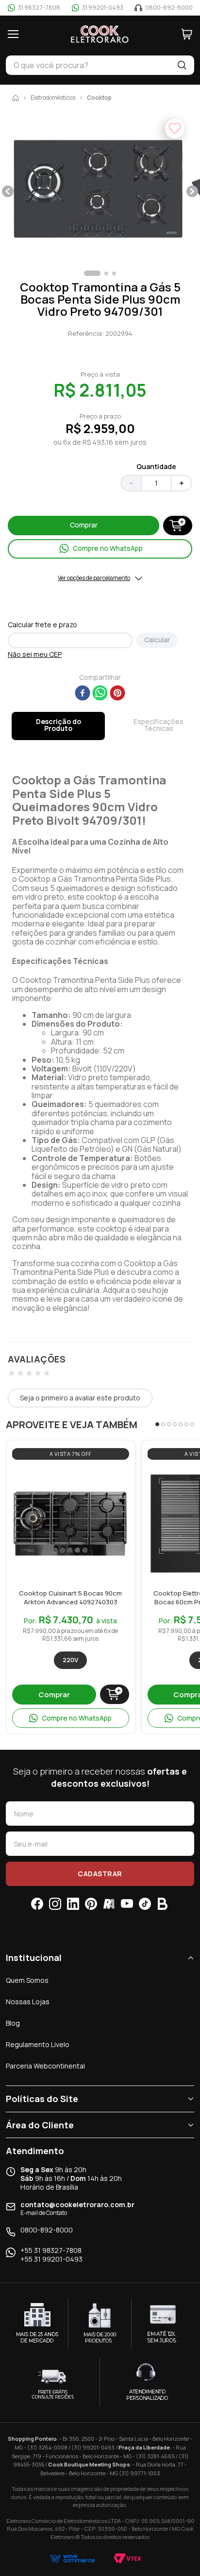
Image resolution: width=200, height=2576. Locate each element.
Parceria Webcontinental (45, 2066)
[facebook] (83, 694)
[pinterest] (117, 694)
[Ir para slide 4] (175, 1424)
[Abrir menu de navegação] (13, 34)
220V (70, 1660)
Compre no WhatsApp (77, 1718)
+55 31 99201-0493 (51, 2259)
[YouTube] (127, 1904)
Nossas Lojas (28, 2002)
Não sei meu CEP (35, 654)
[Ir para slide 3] (169, 1424)
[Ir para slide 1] (157, 1424)
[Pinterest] (91, 1904)
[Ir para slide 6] (186, 1424)
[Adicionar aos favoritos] (119, 1476)
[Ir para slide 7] (192, 1424)
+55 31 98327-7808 (51, 2250)
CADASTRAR (100, 1874)
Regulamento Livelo (38, 2044)
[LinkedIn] (73, 1904)
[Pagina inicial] (16, 98)
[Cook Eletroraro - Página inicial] (100, 34)
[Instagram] (55, 1904)
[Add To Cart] (178, 526)
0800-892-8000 (47, 2230)
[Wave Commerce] (73, 2558)
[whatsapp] (100, 694)
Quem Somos (27, 1980)
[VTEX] (127, 2558)
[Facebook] (37, 1904)
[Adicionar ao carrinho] (115, 1694)
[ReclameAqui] (109, 1904)
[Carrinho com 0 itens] (187, 34)
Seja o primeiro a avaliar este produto (80, 1398)
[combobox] (88, 65)
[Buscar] (182, 65)
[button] (100, 192)
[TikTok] (145, 1904)
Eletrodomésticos (53, 98)
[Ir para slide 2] (163, 1424)
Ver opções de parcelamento (94, 578)
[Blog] (163, 1904)
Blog (13, 2023)
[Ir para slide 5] (181, 1424)
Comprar (54, 1695)
